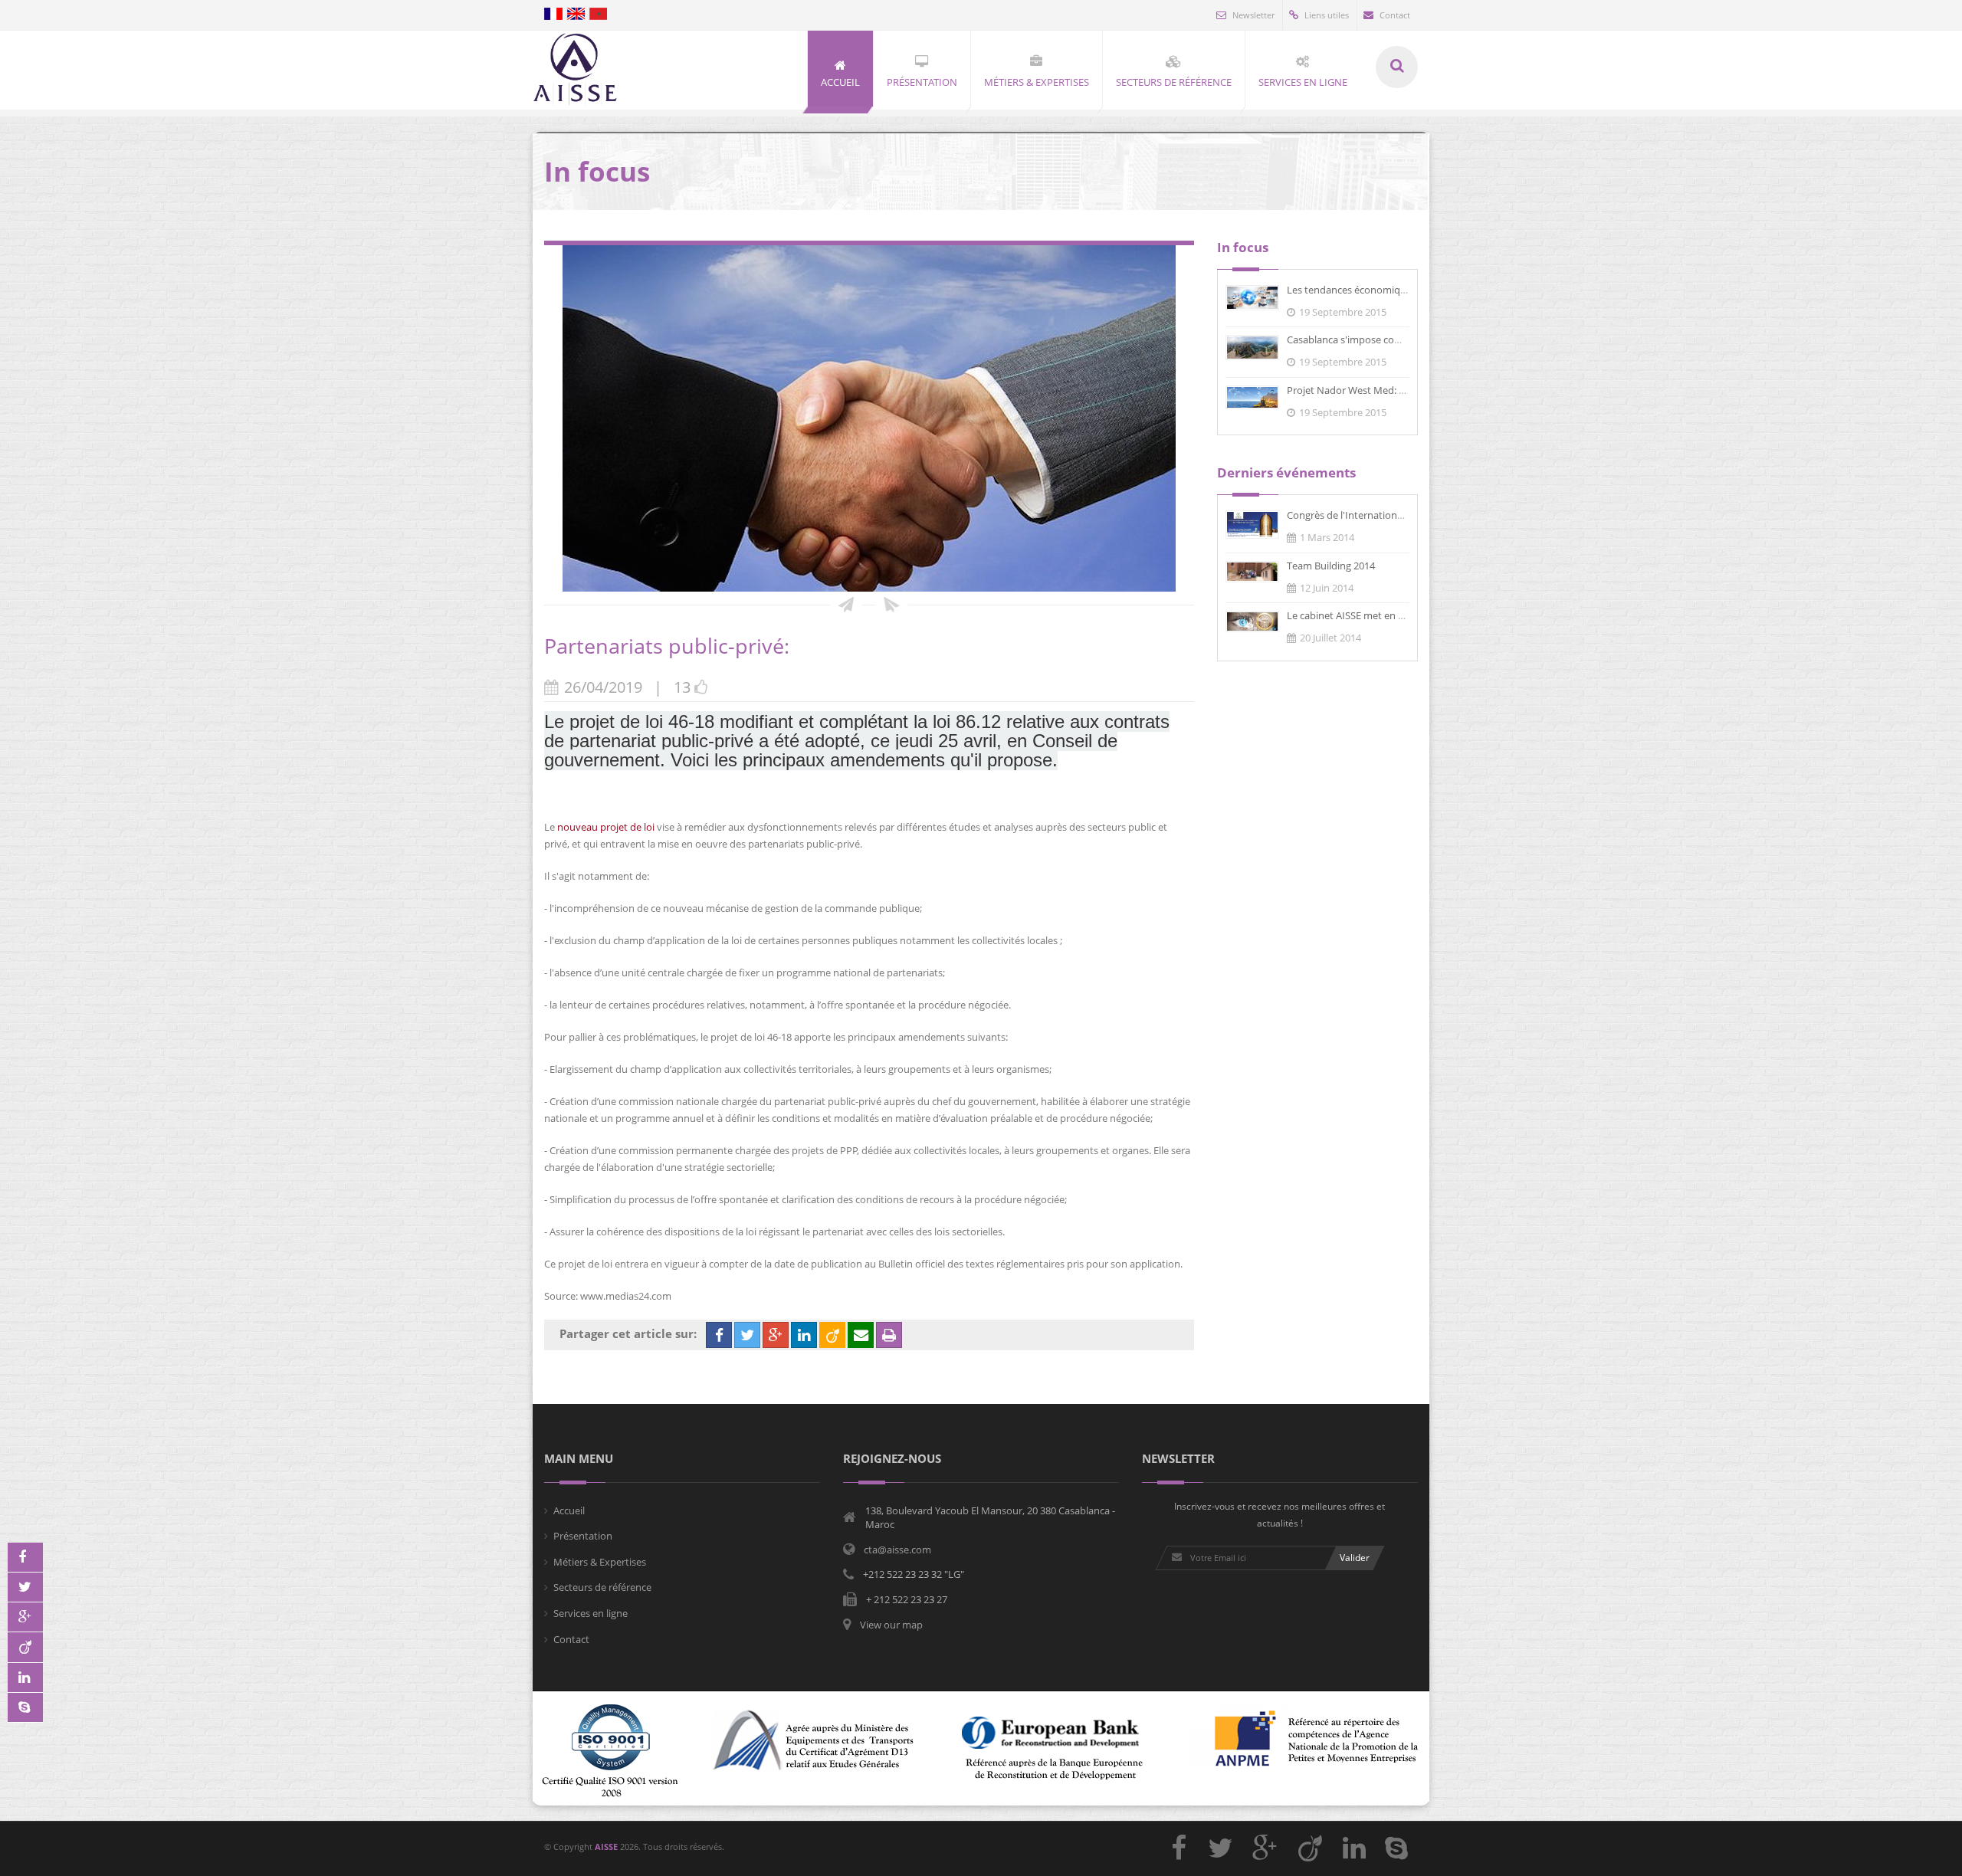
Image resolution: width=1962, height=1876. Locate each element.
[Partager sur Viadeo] (832, 1335)
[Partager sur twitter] (747, 1335)
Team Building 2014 (1331, 566)
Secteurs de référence (602, 1587)
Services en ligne (591, 1613)
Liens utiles (1327, 15)
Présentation (583, 1536)
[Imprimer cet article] (889, 1335)
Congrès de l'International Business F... (1374, 515)
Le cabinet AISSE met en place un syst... (1375, 615)
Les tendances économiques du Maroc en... (1385, 290)
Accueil (569, 1510)
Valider (1355, 1558)
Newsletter (1253, 15)
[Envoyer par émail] (861, 1335)
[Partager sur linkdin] (804, 1335)
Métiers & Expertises (600, 1562)
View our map (891, 1625)
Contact (1395, 15)
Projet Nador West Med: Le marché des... (1379, 390)
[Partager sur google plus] (776, 1335)
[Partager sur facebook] (719, 1335)
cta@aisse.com (897, 1550)
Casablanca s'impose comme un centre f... (1381, 339)
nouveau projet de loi (605, 827)
